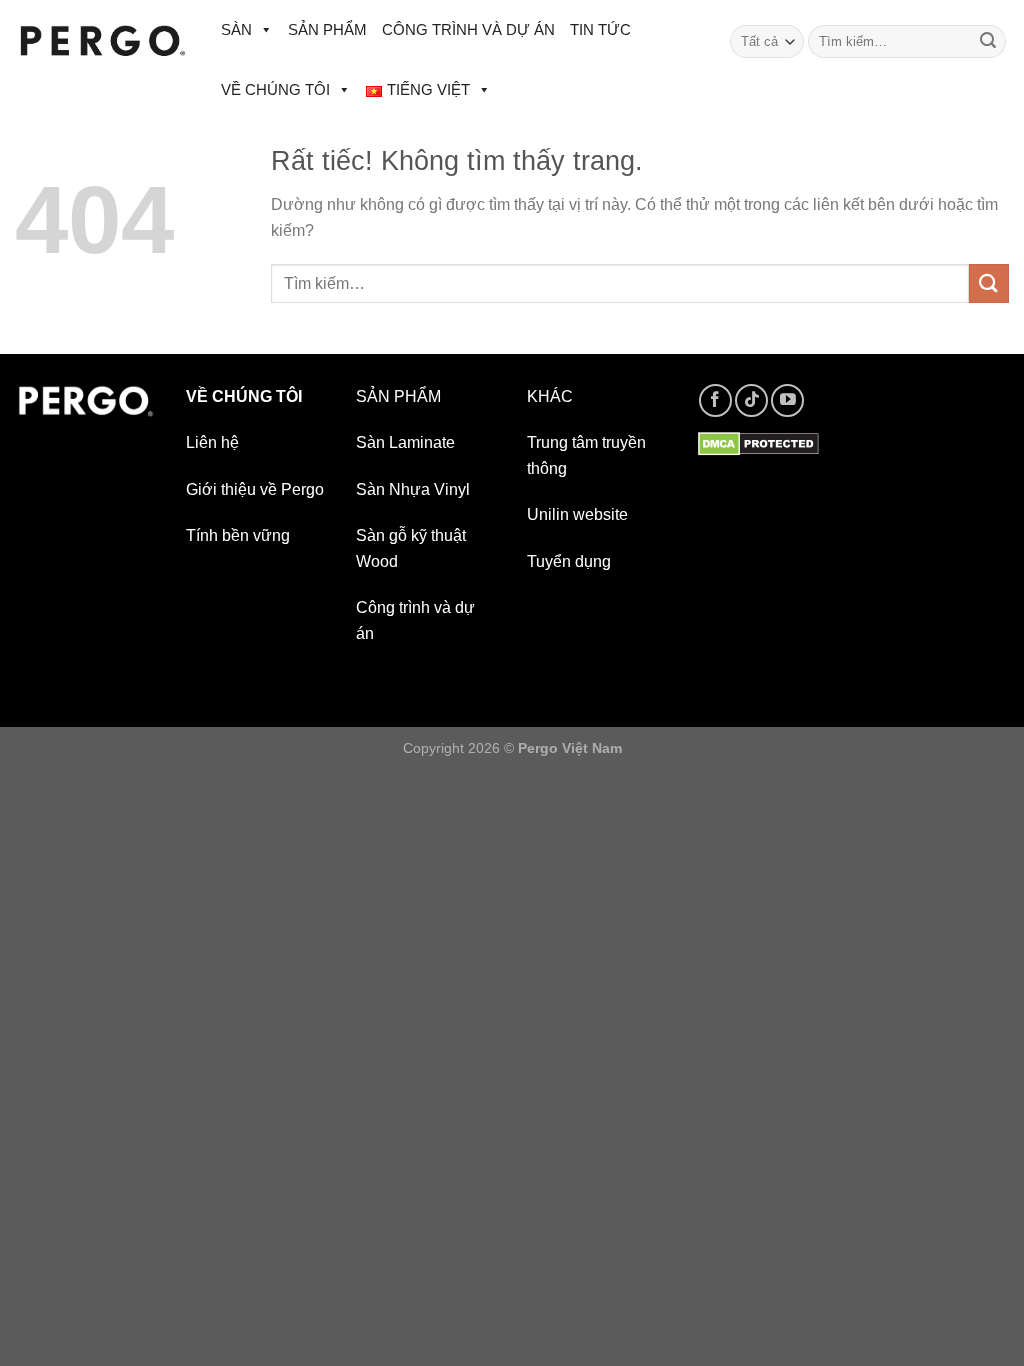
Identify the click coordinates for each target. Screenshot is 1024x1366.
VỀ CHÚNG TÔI (275, 89)
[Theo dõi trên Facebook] (715, 400)
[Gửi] (988, 42)
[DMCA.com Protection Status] (758, 442)
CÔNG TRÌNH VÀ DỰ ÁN (468, 29)
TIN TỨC (600, 29)
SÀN (236, 29)
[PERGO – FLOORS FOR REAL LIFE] (103, 41)
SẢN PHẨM (327, 29)
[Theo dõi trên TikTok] (751, 400)
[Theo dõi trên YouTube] (787, 400)
